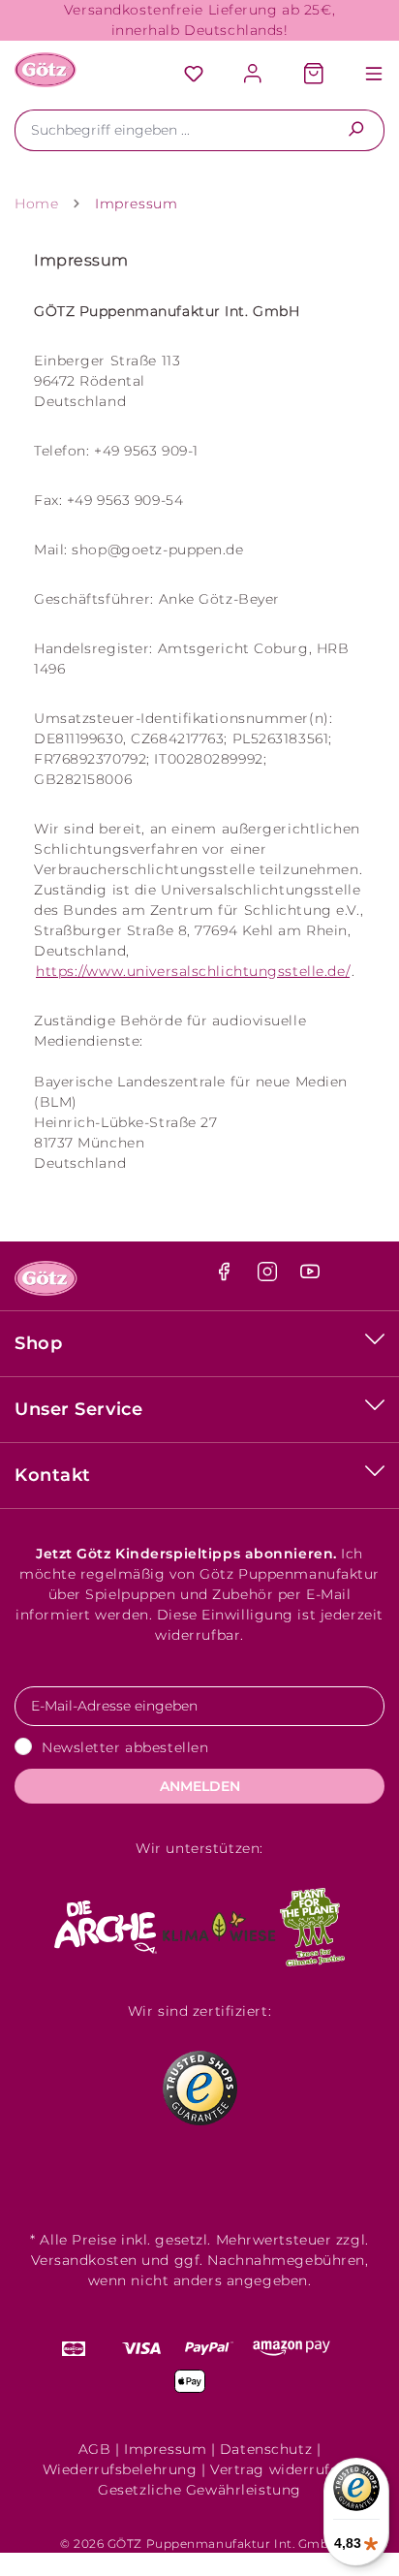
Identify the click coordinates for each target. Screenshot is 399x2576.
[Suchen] (356, 130)
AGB (95, 2449)
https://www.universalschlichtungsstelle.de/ (193, 971)
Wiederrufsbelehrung (120, 2469)
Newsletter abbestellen (125, 1747)
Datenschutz (266, 2449)
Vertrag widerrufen (279, 2469)
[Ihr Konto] (254, 75)
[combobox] (171, 130)
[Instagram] (270, 1276)
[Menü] (364, 75)
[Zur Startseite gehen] (46, 70)
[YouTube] (310, 1276)
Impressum (165, 2449)
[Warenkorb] (314, 75)
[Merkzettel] (194, 75)
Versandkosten (84, 2260)
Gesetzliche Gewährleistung (199, 2490)
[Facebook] (226, 1276)
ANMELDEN (200, 1786)
